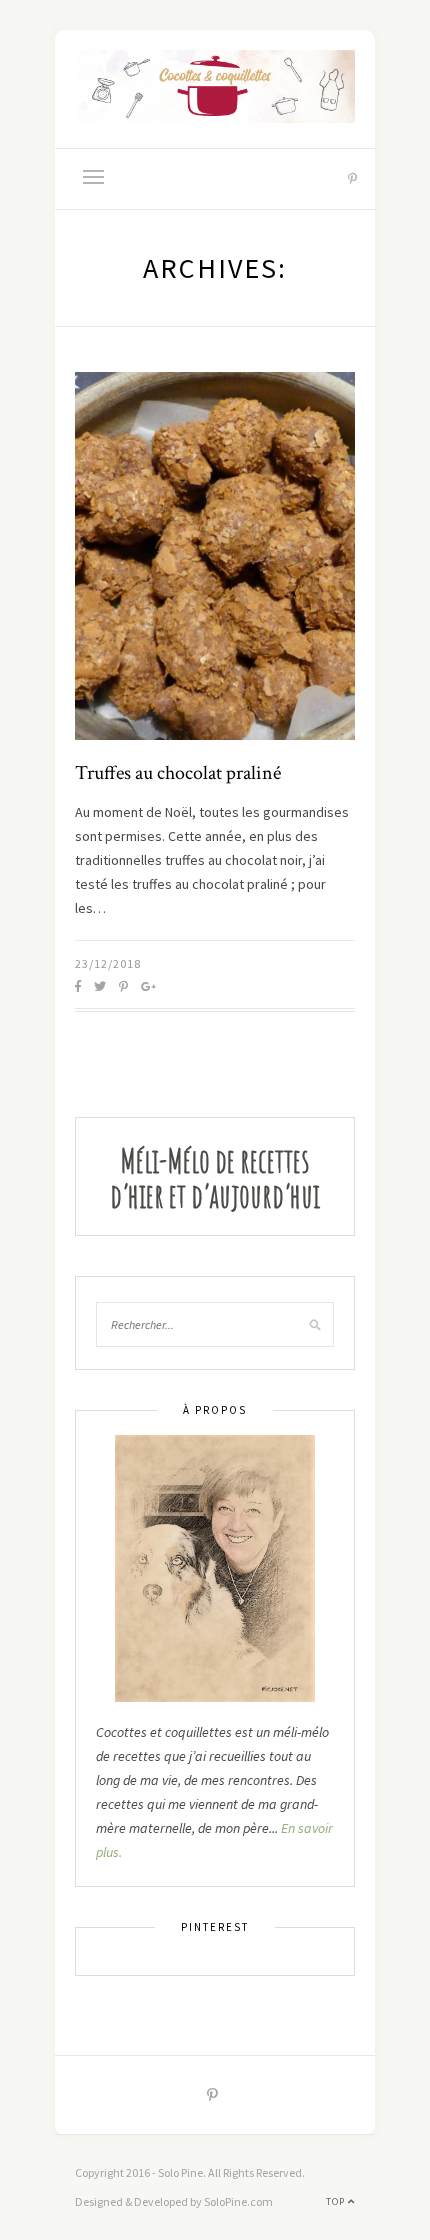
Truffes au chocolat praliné (178, 773)
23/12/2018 (108, 963)
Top (337, 2201)
